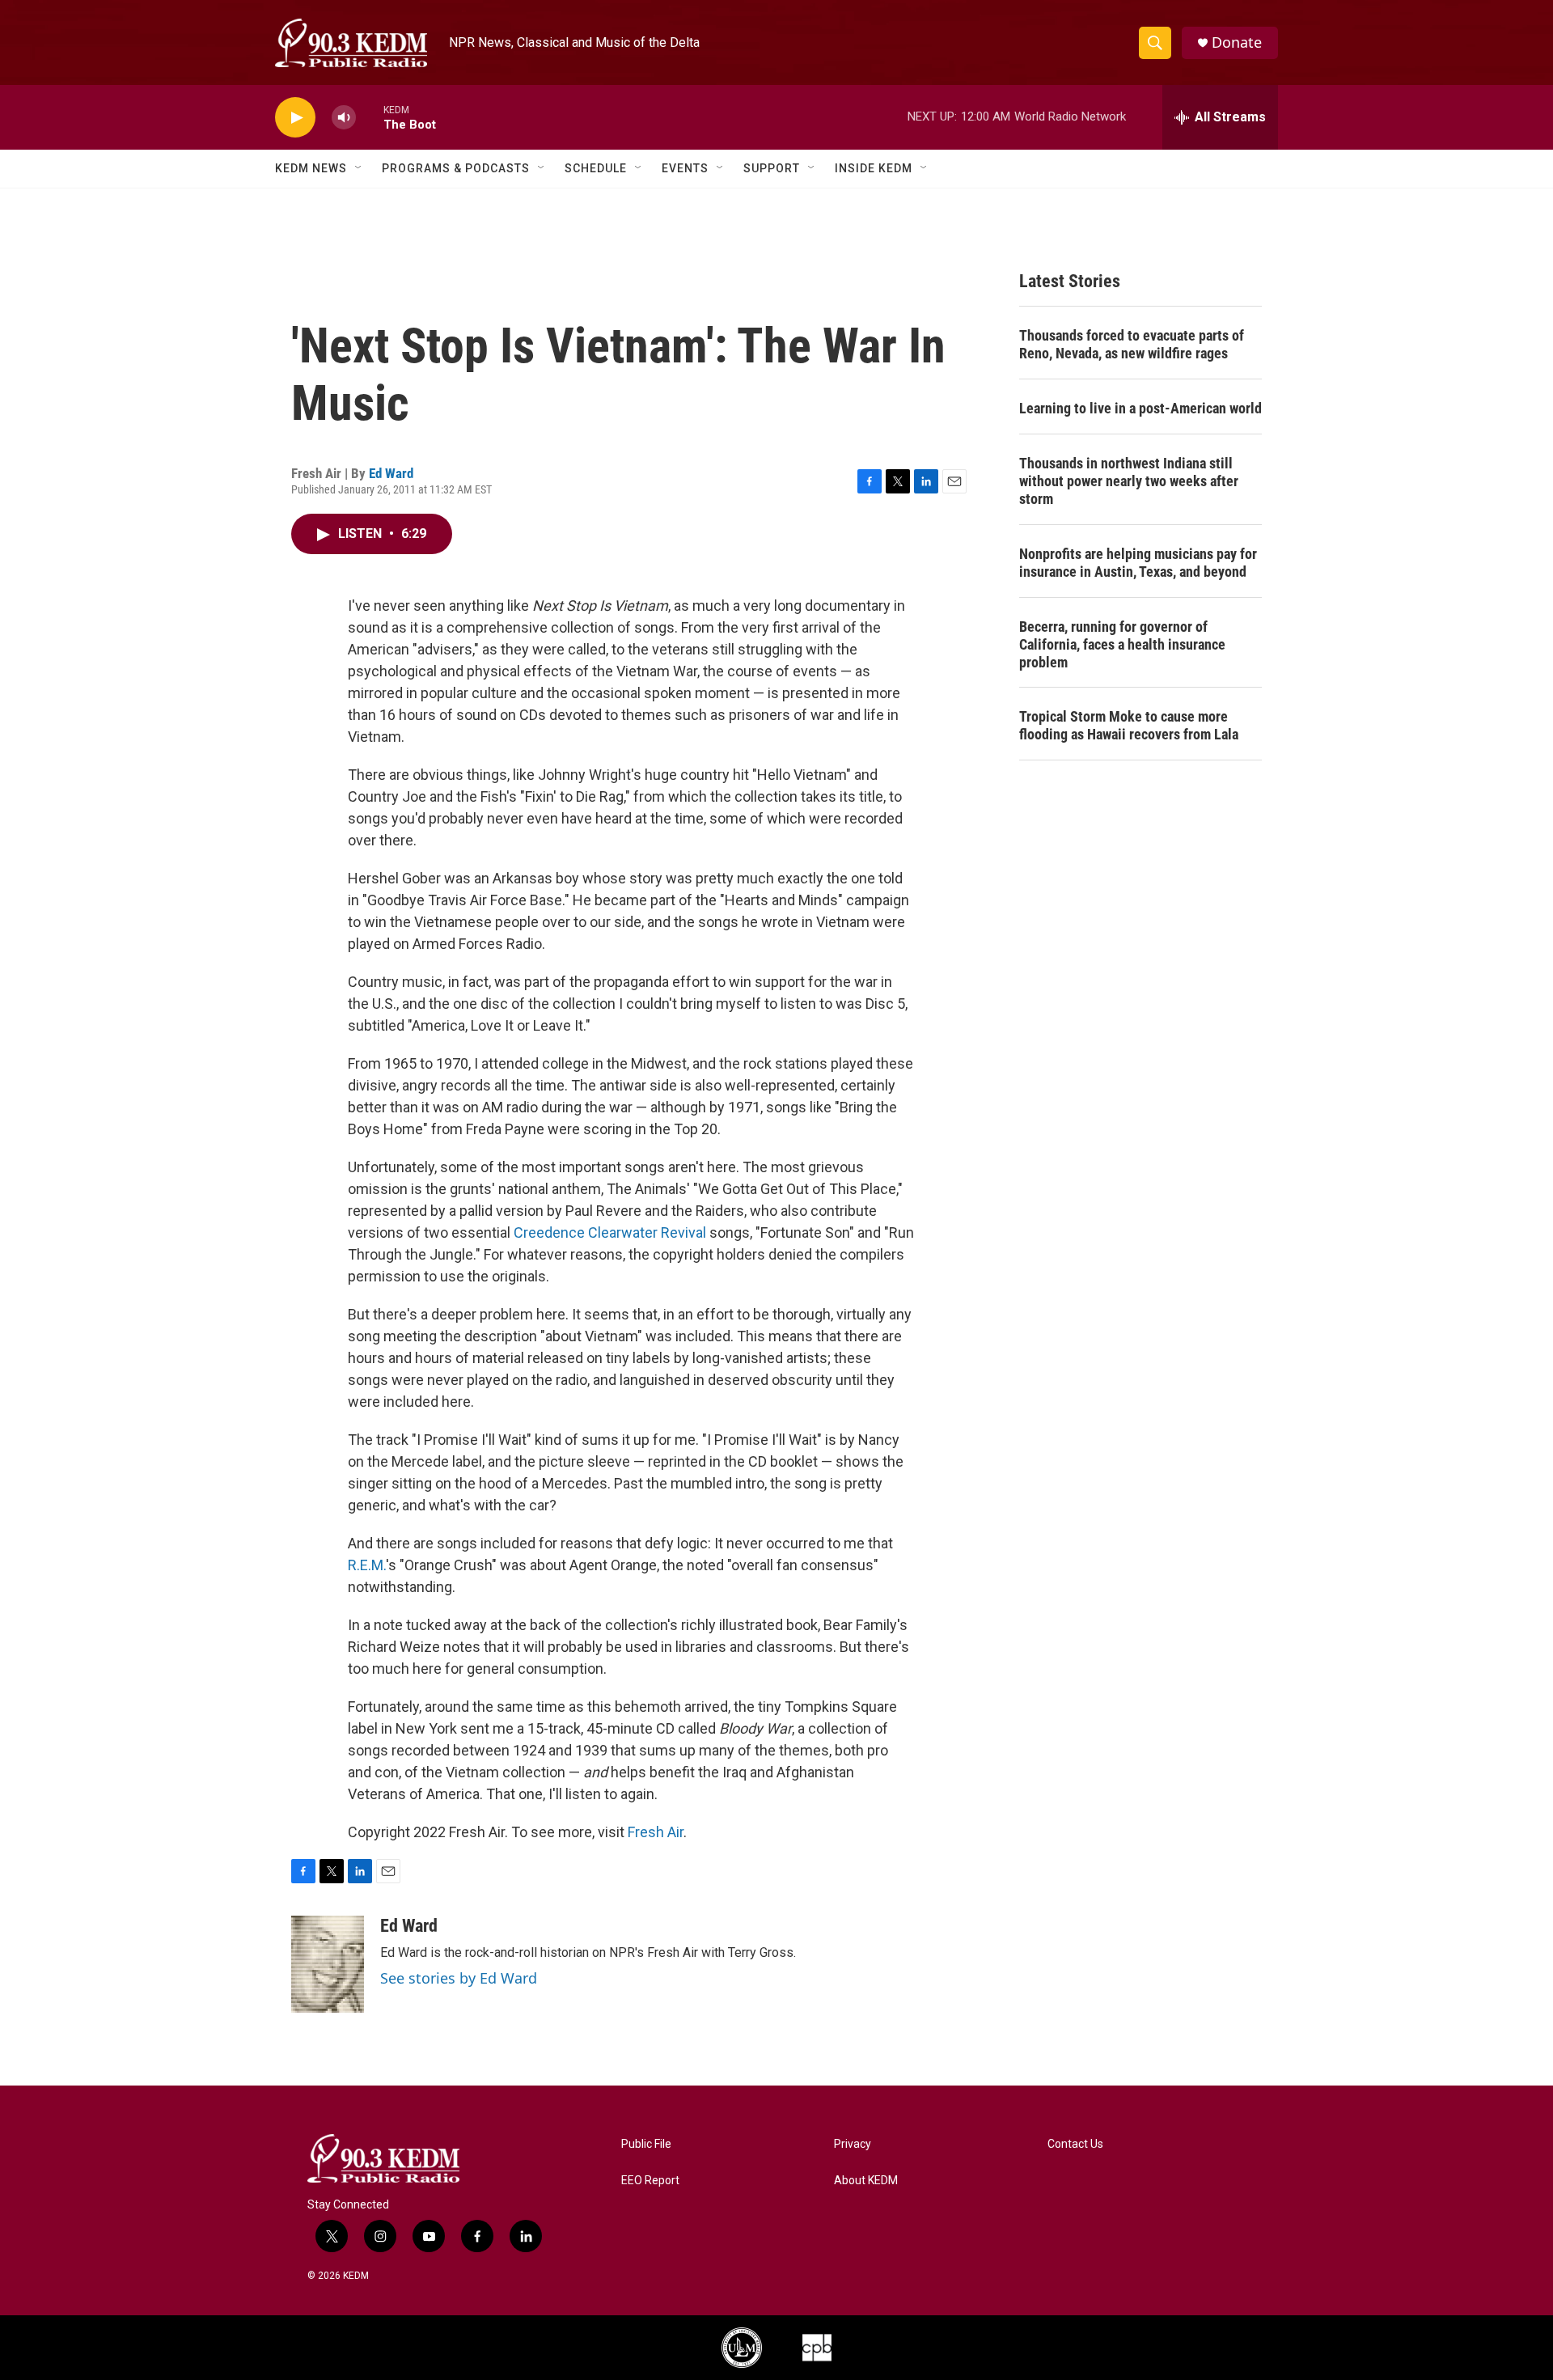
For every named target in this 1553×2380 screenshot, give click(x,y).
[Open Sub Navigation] (359, 168)
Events (685, 168)
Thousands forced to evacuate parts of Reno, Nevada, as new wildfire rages (1132, 344)
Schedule (596, 168)
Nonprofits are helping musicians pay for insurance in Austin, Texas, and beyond (1138, 563)
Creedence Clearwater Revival (610, 1232)
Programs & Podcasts (456, 168)
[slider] (370, 117)
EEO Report (650, 2181)
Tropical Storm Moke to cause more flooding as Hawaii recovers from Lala (1129, 725)
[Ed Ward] (328, 1964)
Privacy (853, 2144)
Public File (646, 2144)
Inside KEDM (874, 168)
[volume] (344, 118)
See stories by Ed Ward (459, 1978)
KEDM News (311, 168)
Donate (1237, 42)
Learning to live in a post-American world (1140, 408)
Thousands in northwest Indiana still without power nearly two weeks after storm (1129, 481)
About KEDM (866, 2181)
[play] (295, 118)
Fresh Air (656, 1832)
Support (772, 168)
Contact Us (1075, 2144)
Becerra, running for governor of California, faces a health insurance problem (1122, 644)
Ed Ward (391, 473)
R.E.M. (367, 1565)
